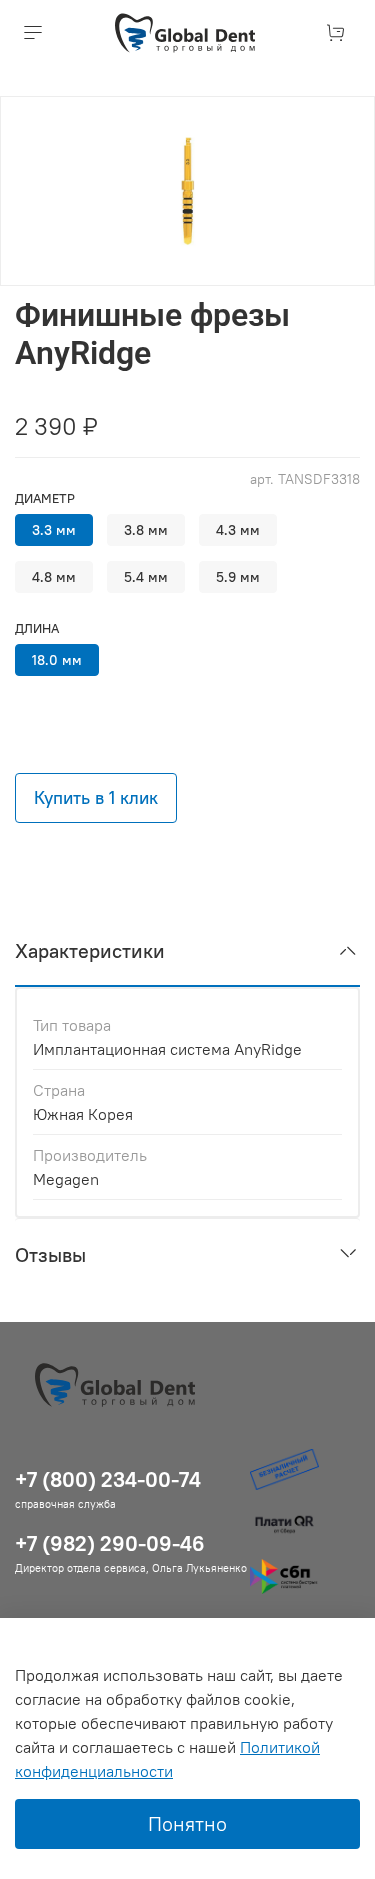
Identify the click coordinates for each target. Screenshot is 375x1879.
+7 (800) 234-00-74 (108, 1479)
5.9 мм (238, 577)
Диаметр (45, 498)
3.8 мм (146, 530)
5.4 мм (146, 577)
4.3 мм (238, 530)
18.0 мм (57, 660)
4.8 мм (54, 577)
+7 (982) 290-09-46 (110, 1543)
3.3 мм (54, 530)
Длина (37, 628)
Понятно (187, 1823)
